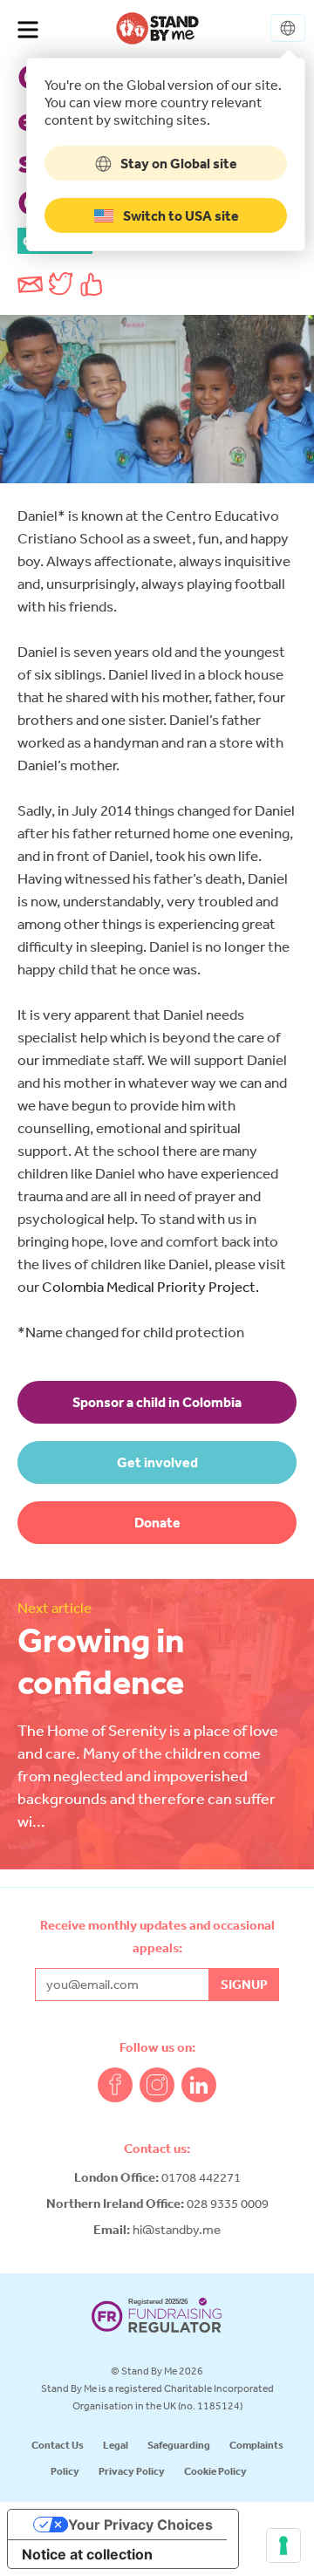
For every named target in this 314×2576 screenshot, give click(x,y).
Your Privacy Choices (140, 2525)
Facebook (115, 2085)
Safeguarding (179, 2445)
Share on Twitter (61, 284)
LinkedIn (199, 2085)
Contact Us (58, 2445)
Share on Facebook (92, 284)
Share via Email (31, 284)
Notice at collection (87, 2554)
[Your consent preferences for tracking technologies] (283, 2545)
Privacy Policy (132, 2471)
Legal (116, 2445)
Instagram (157, 2085)
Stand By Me (157, 28)
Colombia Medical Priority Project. (150, 1286)
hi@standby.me (177, 2229)
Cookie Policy (215, 2471)
